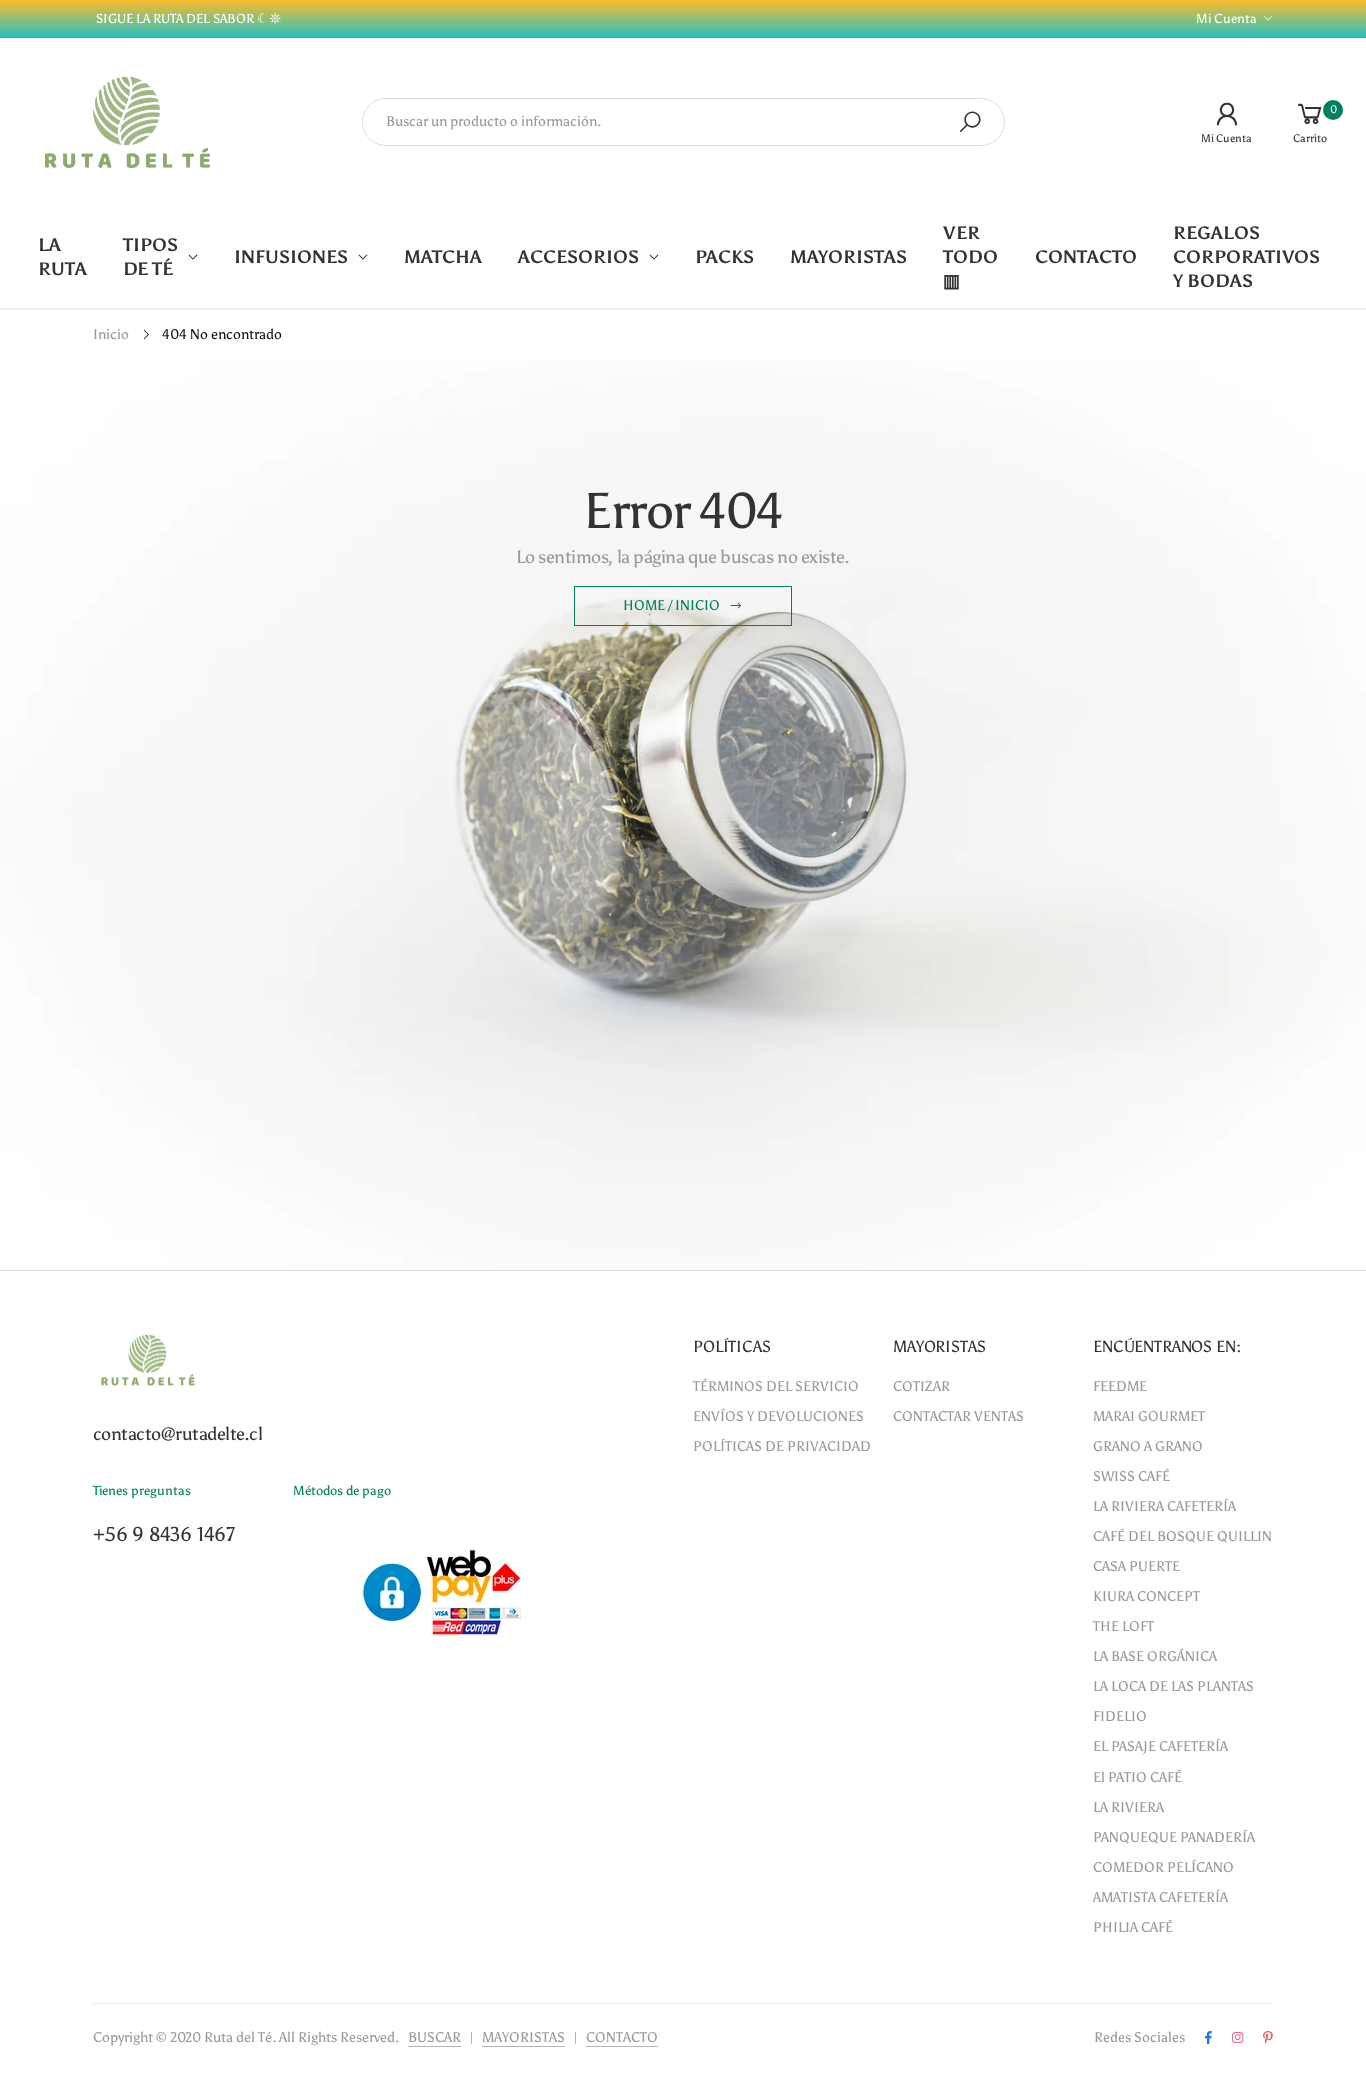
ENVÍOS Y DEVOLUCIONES (778, 1416)
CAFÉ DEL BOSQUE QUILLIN (1182, 1536)
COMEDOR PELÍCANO (1163, 1867)
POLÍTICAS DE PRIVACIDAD (782, 1446)
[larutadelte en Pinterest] (1268, 2038)
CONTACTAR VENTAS (958, 1416)
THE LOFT (1123, 1626)
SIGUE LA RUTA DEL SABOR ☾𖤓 (187, 18)
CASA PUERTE (1136, 1566)
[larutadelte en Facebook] (1208, 2038)
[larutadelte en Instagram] (1237, 2038)
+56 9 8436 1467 (164, 1534)
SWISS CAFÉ (1131, 1476)
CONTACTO (622, 2037)
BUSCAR (434, 2037)
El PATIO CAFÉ (1137, 1777)
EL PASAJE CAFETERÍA (1160, 1746)
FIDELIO (1120, 1716)
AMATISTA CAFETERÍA (1160, 1897)
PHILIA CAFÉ (1133, 1927)
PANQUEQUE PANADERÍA (1174, 1837)
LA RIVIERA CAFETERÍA (1164, 1506)
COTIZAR (921, 1386)
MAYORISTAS (523, 2037)
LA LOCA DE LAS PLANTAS (1173, 1686)
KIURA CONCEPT (1146, 1596)
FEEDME (1120, 1386)
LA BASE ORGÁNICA (1155, 1656)
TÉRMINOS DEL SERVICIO (776, 1386)
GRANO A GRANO (1148, 1446)
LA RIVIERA (1128, 1807)
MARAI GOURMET (1149, 1416)
